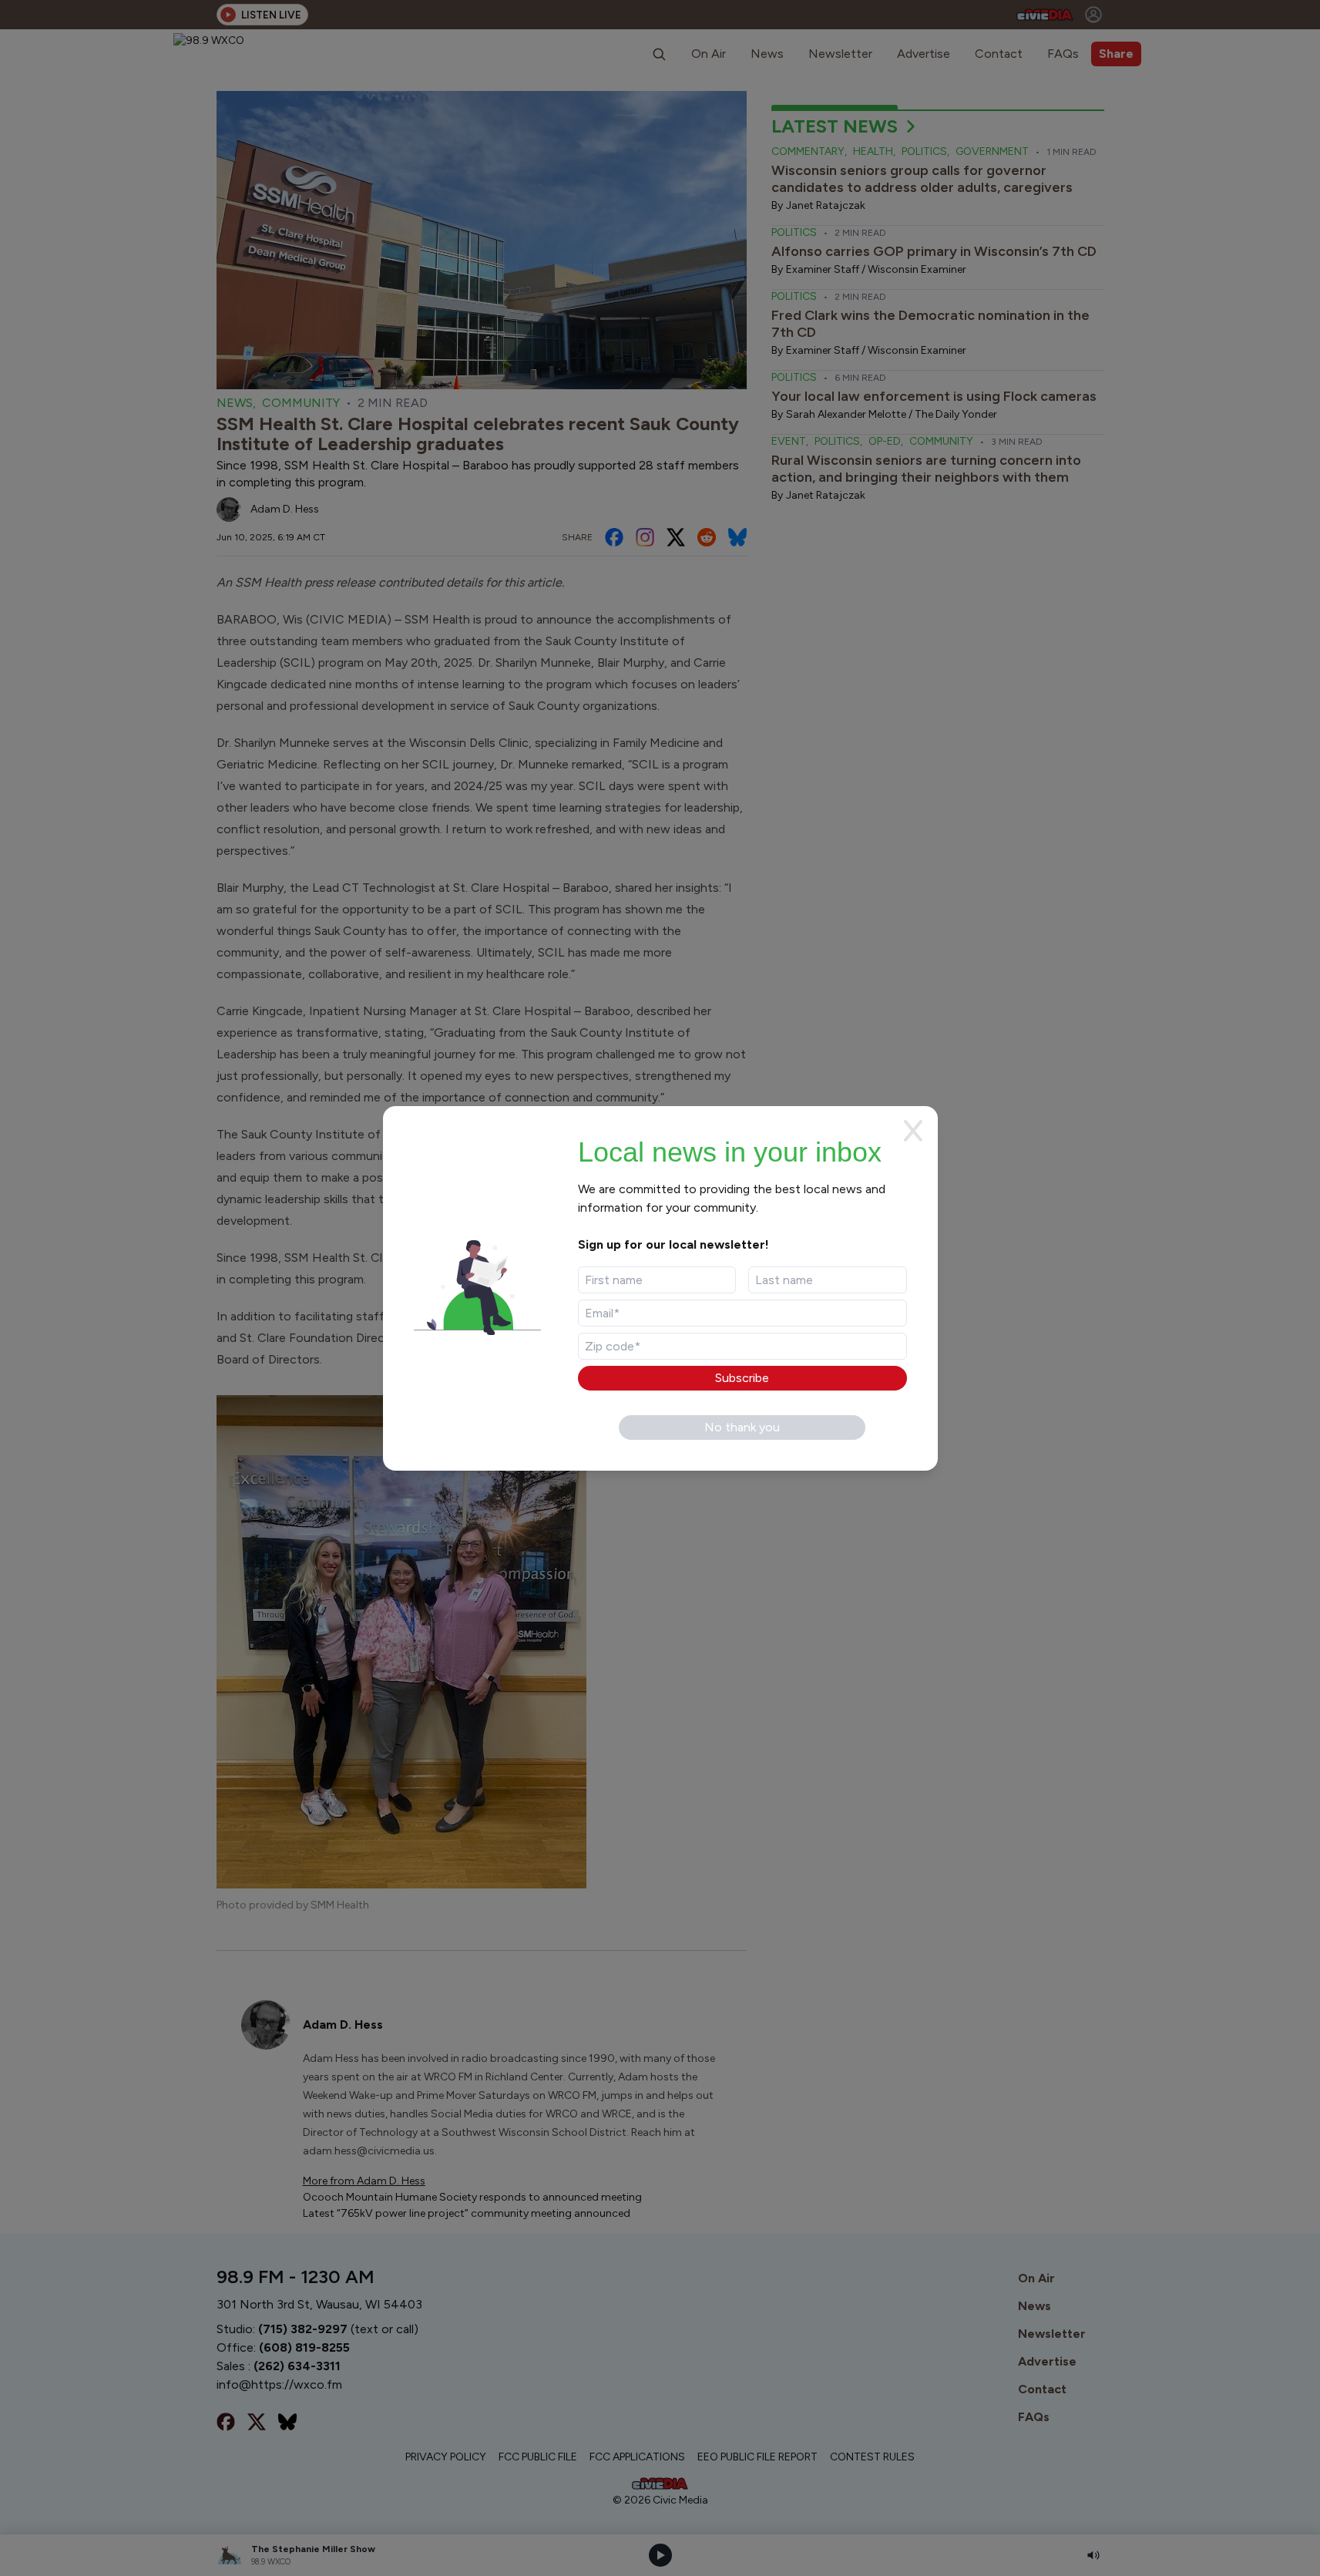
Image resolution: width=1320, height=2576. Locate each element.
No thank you (742, 1427)
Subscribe (742, 1378)
